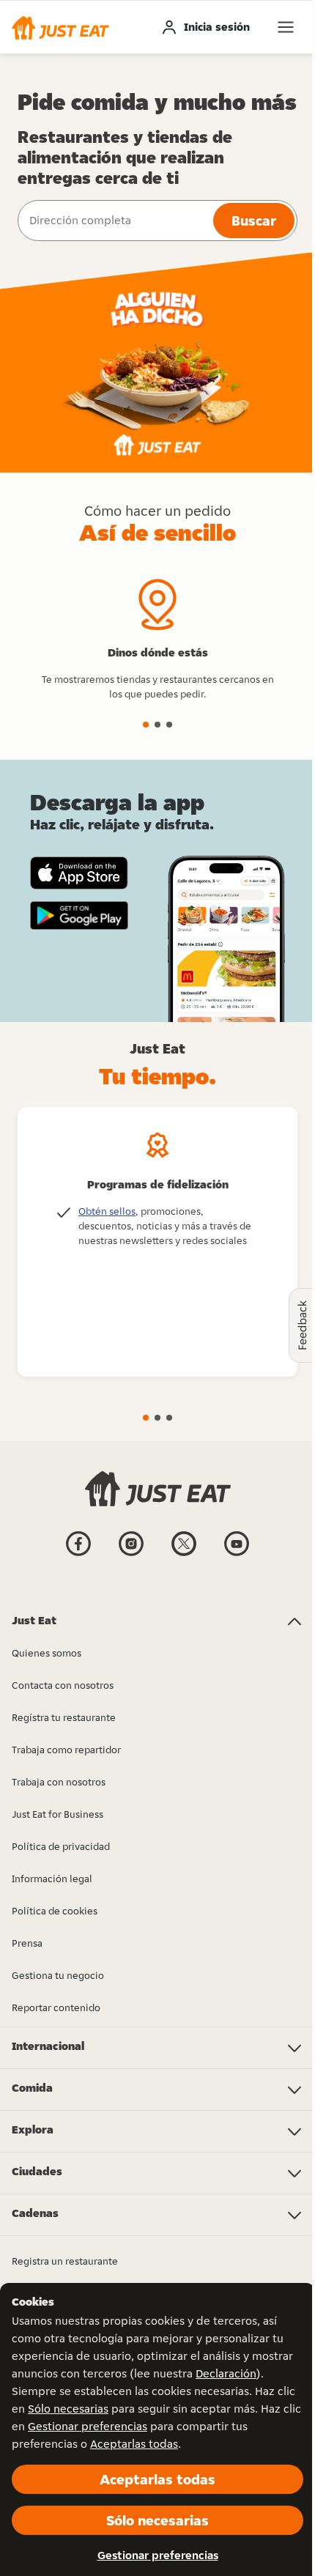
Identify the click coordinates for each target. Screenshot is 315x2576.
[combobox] (114, 221)
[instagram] (131, 1555)
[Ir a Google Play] (79, 916)
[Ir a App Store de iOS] (79, 873)
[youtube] (237, 1555)
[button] (60, 27)
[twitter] (184, 1555)
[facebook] (78, 1555)
